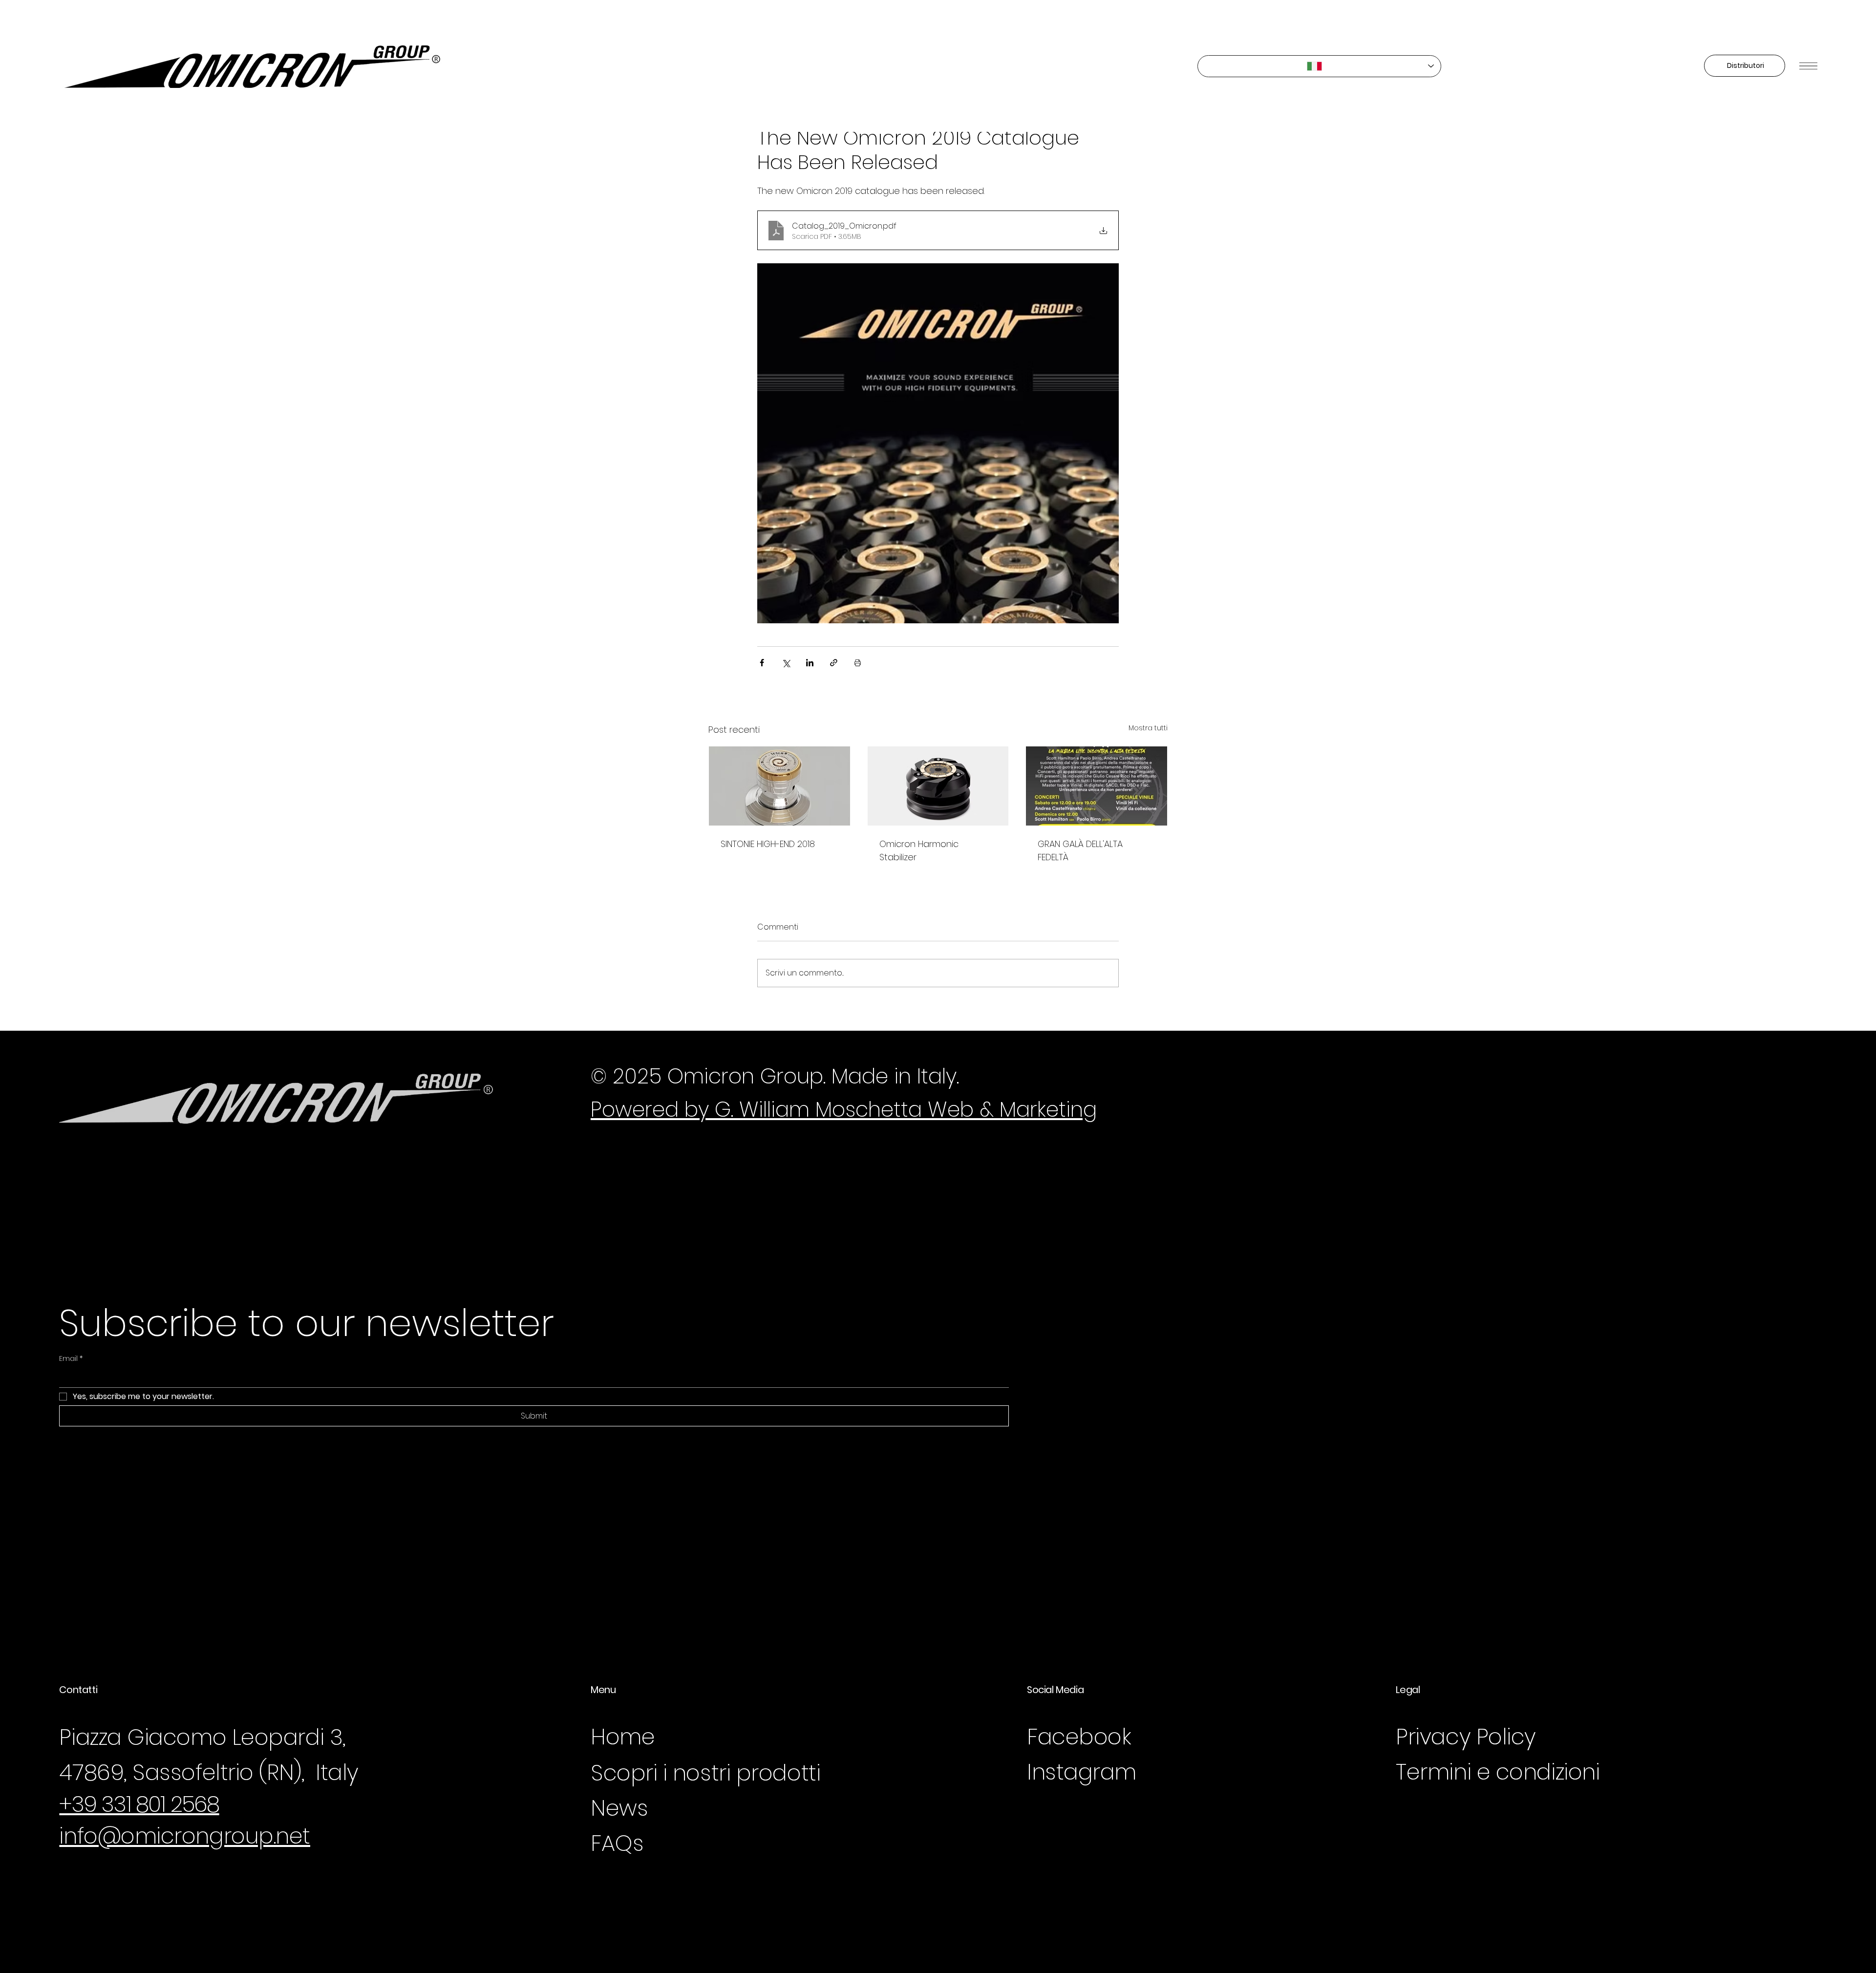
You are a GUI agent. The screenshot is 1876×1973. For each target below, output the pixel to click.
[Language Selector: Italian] (1320, 66)
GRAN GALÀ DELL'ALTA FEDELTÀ (1080, 850)
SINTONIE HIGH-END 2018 (768, 844)
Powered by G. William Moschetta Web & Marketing (844, 1109)
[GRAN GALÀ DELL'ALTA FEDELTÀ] (1097, 786)
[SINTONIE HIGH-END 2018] (779, 786)
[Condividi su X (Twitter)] (786, 663)
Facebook (1079, 1737)
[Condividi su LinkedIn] (810, 663)
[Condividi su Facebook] (762, 663)
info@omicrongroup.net (185, 1836)
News (619, 1808)
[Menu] (1808, 66)
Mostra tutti (1148, 728)
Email (71, 1359)
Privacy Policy (1466, 1737)
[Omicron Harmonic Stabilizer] (938, 786)
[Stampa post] (858, 663)
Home (623, 1737)
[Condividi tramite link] (834, 663)
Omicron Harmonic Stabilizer (919, 850)
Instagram (1082, 1772)
